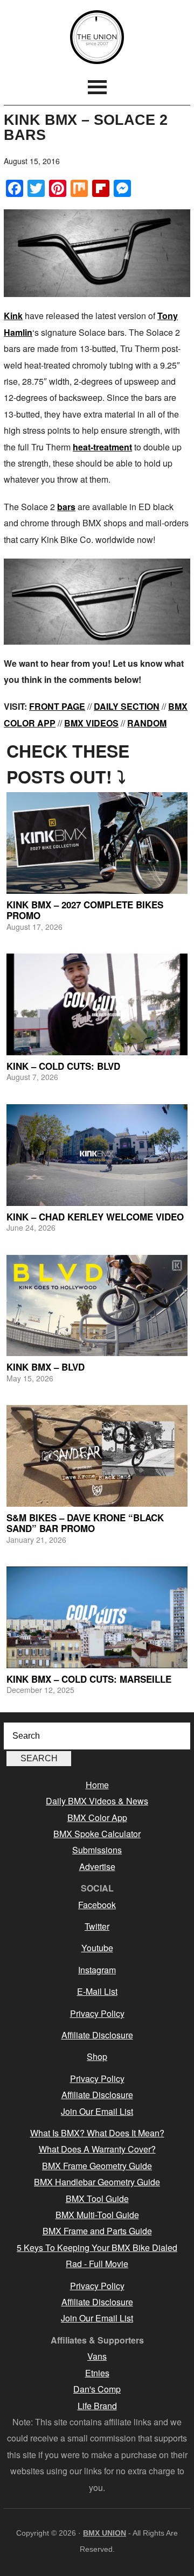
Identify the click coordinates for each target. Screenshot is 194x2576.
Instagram (97, 1970)
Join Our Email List (97, 2111)
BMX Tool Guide (97, 2199)
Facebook (97, 1905)
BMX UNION (97, 37)
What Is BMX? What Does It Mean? (97, 2133)
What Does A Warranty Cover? (97, 2149)
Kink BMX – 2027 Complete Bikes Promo (85, 910)
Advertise (97, 1866)
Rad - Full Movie (97, 2264)
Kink (13, 316)
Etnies (97, 2373)
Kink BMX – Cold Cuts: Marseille (89, 1679)
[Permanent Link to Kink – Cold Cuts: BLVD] (97, 1004)
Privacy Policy (97, 2013)
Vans (97, 2356)
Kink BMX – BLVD (46, 1367)
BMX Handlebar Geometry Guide (97, 2182)
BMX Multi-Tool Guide (97, 2215)
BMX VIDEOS (91, 723)
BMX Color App (97, 1818)
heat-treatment (102, 447)
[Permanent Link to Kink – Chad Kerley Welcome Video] (97, 1155)
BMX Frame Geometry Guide (97, 2166)
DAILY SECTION (127, 706)
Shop (97, 2056)
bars (66, 507)
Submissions (97, 1850)
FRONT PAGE (57, 706)
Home (97, 1785)
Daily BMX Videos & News (97, 1801)
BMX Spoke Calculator (97, 1834)
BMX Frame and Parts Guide (97, 2231)
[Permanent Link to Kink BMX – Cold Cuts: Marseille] (97, 1617)
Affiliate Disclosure (97, 2035)
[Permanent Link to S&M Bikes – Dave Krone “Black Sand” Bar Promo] (97, 1456)
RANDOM (147, 723)
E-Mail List (97, 1991)
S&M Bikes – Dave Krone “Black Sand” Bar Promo (85, 1523)
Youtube (97, 1948)
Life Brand (97, 2406)
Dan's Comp (97, 2389)
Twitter (97, 1926)
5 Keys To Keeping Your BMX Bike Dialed (97, 2247)
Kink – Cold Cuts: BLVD (63, 1066)
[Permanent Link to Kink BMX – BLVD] (97, 1306)
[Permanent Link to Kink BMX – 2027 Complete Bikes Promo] (97, 843)
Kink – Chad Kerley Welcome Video (95, 1217)
